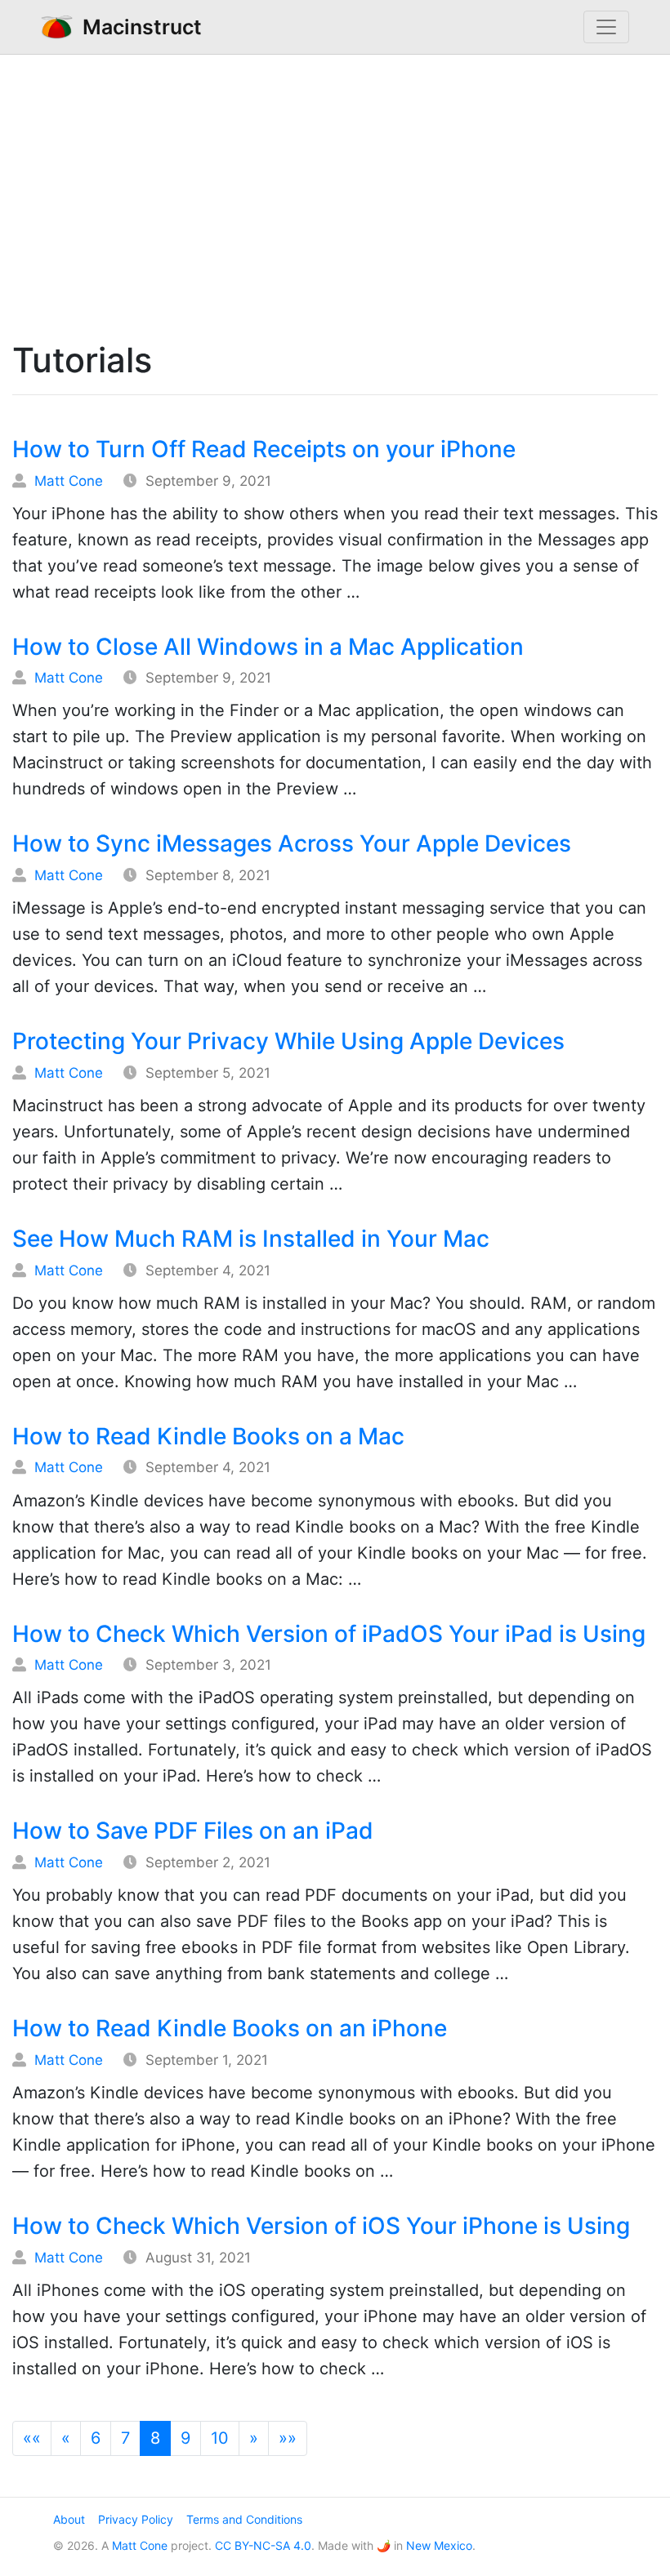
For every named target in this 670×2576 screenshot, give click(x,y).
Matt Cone (69, 481)
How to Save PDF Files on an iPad (193, 1831)
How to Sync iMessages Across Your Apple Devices (292, 843)
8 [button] (155, 2438)
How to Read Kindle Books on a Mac (208, 1436)
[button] (32, 2438)
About (69, 2519)
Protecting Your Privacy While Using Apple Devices (288, 1041)
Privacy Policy (136, 2519)
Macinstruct (137, 27)
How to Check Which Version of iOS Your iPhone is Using (321, 2226)
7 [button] (125, 2438)
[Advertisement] (335, 194)
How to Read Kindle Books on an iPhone (230, 2028)
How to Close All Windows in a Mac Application (268, 647)
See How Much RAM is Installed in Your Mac (251, 1239)
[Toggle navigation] (606, 27)
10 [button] (220, 2438)
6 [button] (96, 2438)
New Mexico (439, 2545)
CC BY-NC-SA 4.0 (263, 2545)
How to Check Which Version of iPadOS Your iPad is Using (329, 1634)
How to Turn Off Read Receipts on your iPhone (264, 449)
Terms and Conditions (244, 2519)
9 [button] (185, 2438)
